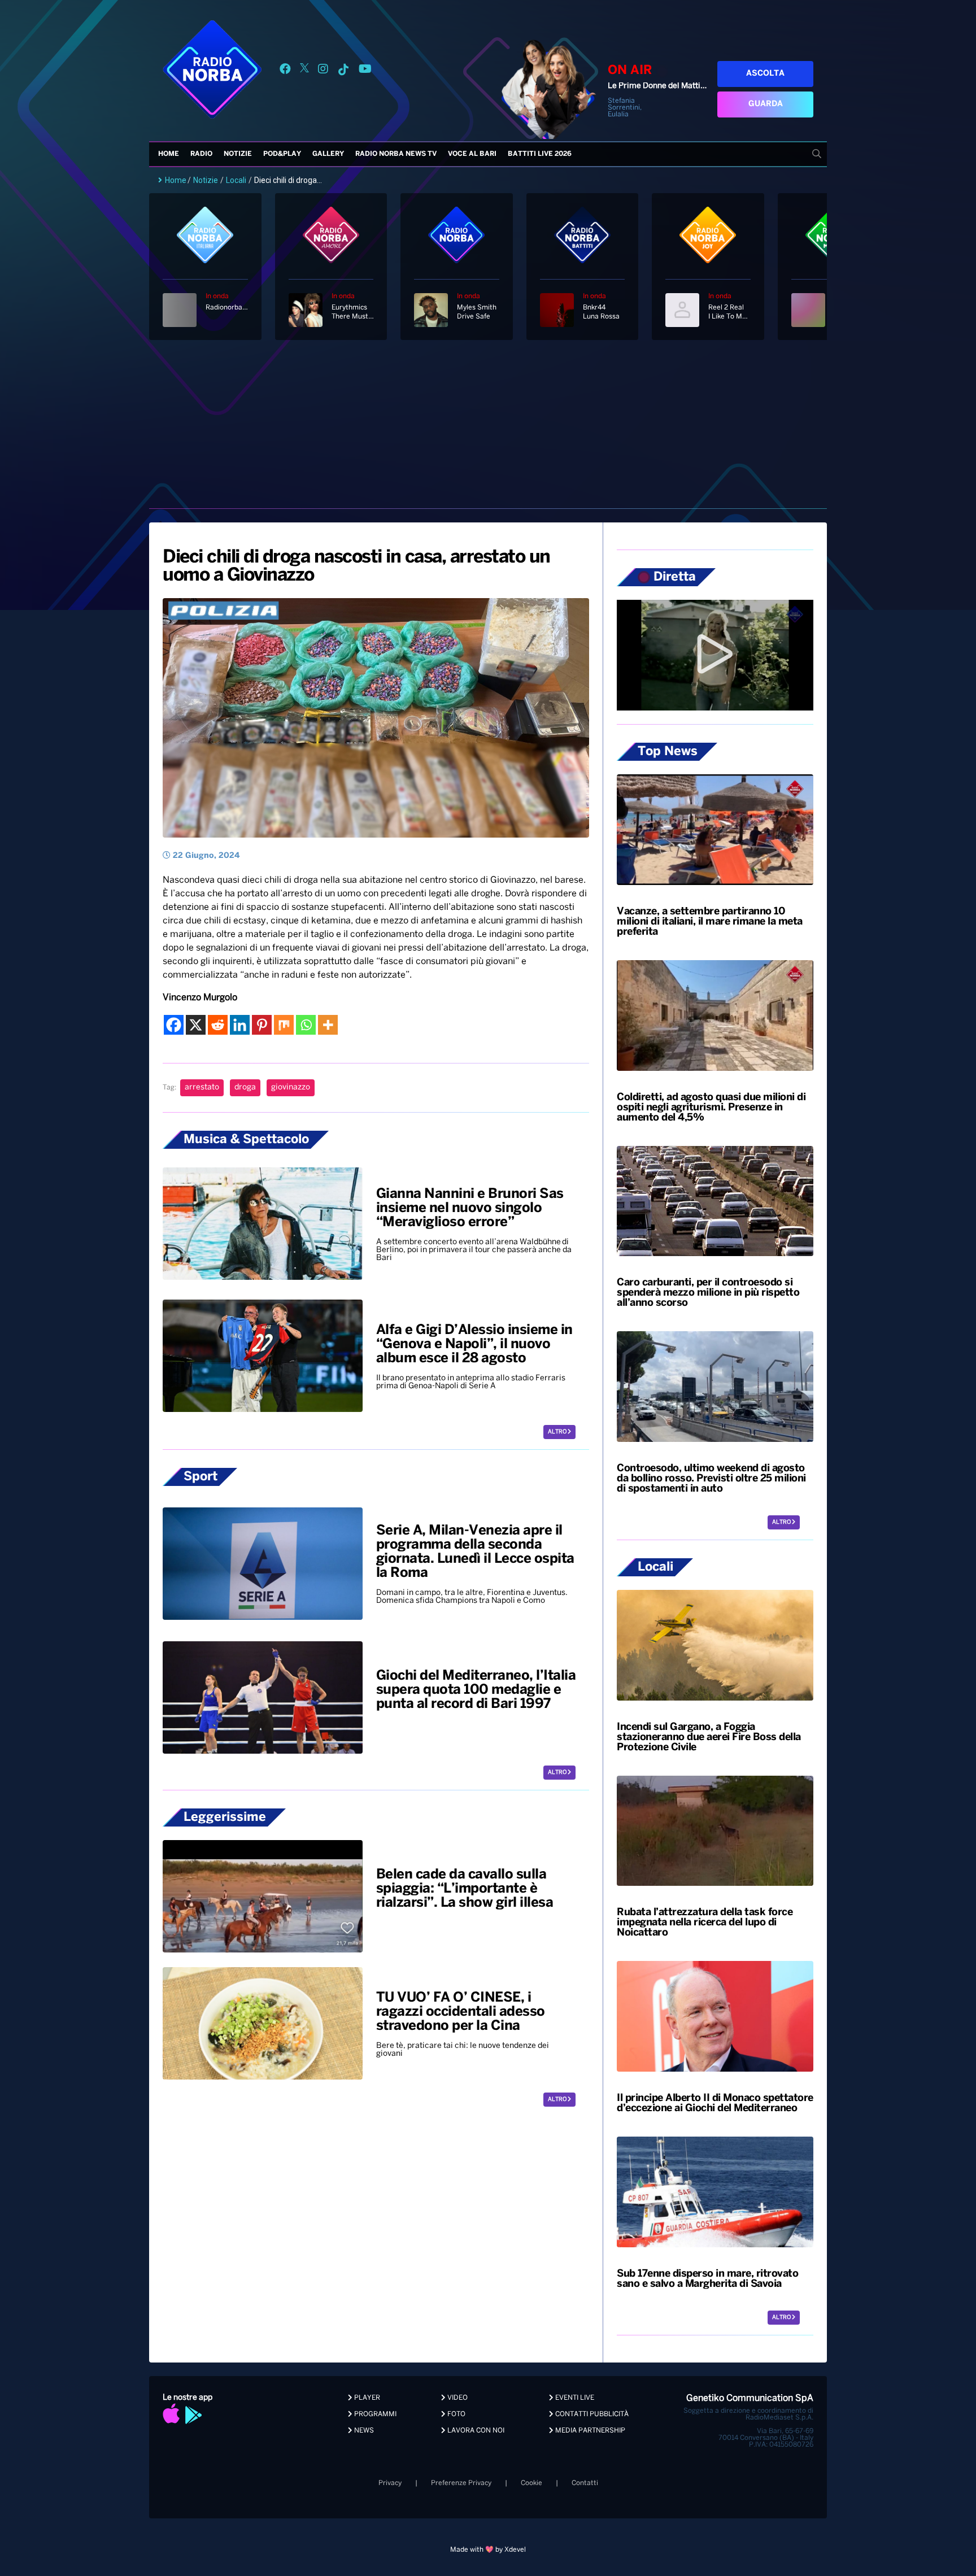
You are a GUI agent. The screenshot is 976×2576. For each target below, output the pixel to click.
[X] (196, 1025)
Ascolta (765, 74)
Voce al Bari (472, 154)
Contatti (585, 2483)
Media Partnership (589, 2431)
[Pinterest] (262, 1025)
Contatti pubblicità (591, 2414)
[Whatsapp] (306, 1025)
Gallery (328, 154)
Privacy (390, 2483)
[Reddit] (218, 1025)
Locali (236, 180)
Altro (558, 1432)
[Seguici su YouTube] (365, 71)
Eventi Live (574, 2398)
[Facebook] (174, 1025)
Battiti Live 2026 (540, 154)
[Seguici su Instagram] (323, 71)
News (363, 2431)
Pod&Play (282, 154)
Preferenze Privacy (461, 2483)
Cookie (531, 2483)
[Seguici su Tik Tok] (343, 71)
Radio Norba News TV (396, 154)
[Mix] (284, 1025)
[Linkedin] (240, 1025)
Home (169, 154)
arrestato (202, 1088)
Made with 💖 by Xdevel (488, 2550)
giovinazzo (291, 1088)
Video (457, 2398)
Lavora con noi (475, 2431)
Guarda (766, 104)
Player (366, 2398)
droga (245, 1088)
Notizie (238, 154)
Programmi (374, 2414)
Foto (456, 2414)
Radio (201, 154)
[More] (328, 1025)
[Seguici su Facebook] (285, 71)
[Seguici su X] (304, 71)
